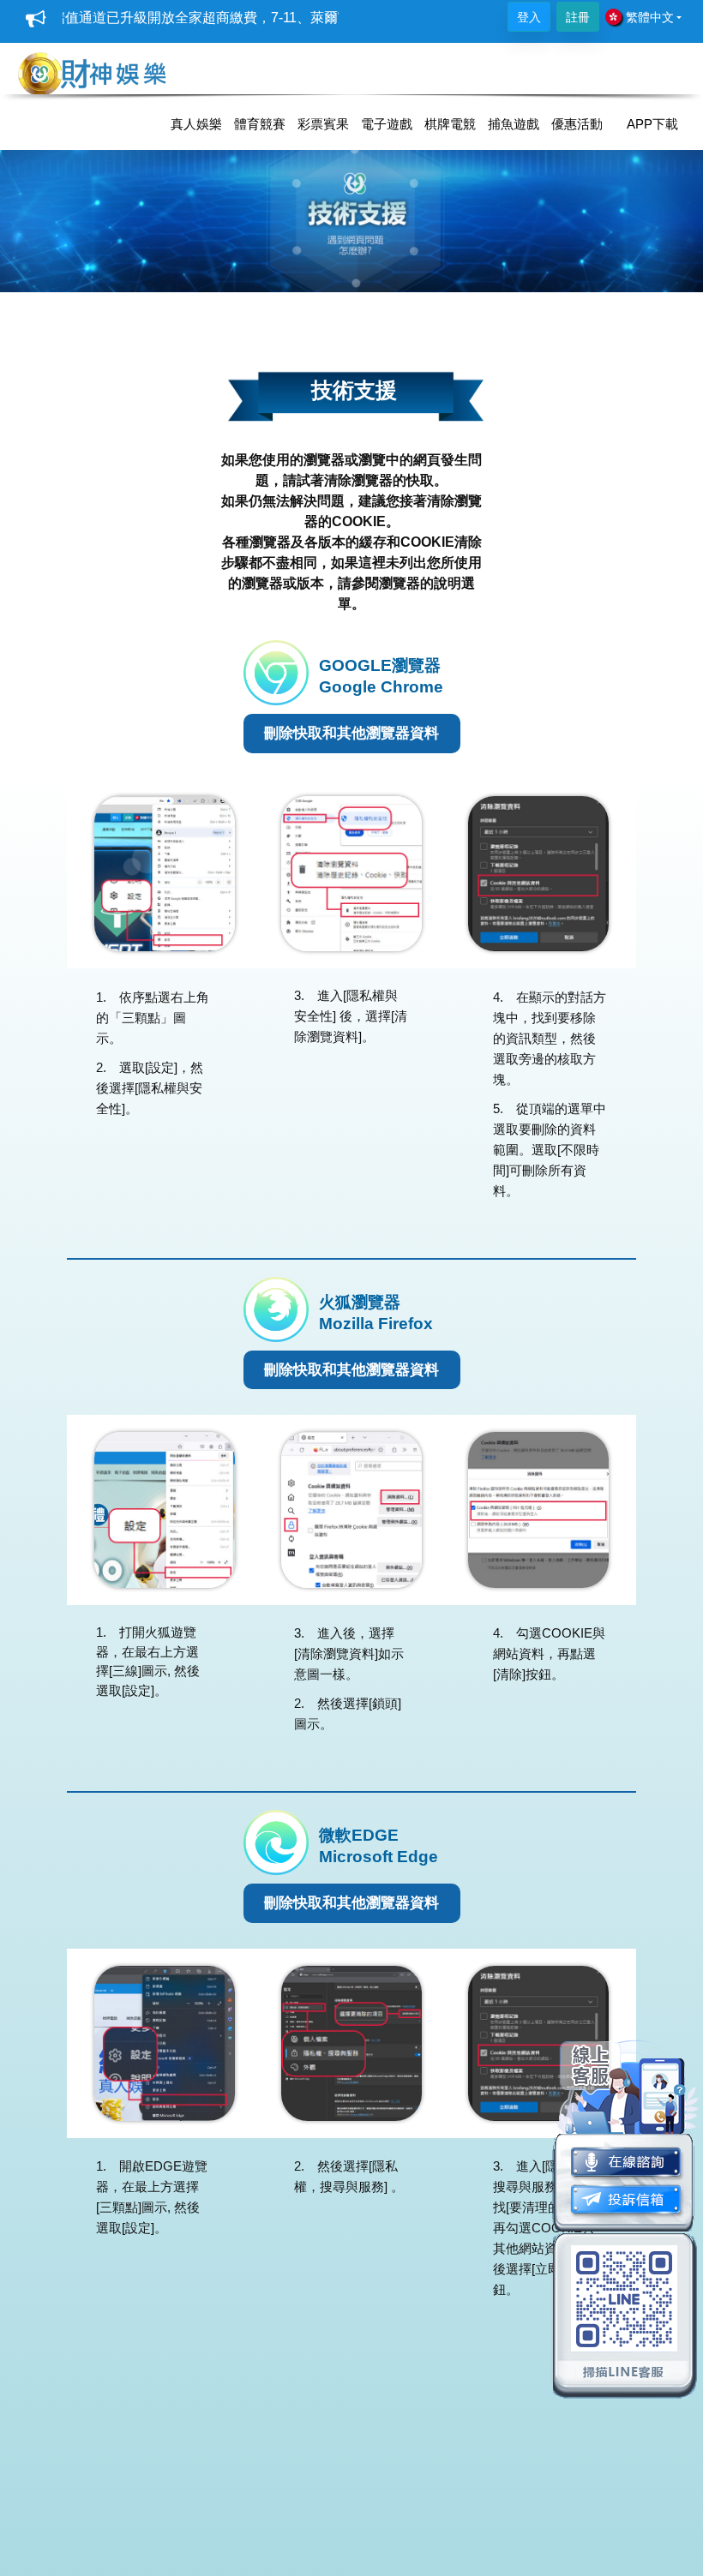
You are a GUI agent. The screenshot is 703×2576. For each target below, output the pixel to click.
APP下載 (652, 124)
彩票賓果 (323, 124)
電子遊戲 (387, 124)
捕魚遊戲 (514, 124)
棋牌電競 (450, 124)
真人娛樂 (196, 124)
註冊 (578, 17)
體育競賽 (260, 124)
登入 (529, 17)
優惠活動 (577, 124)
